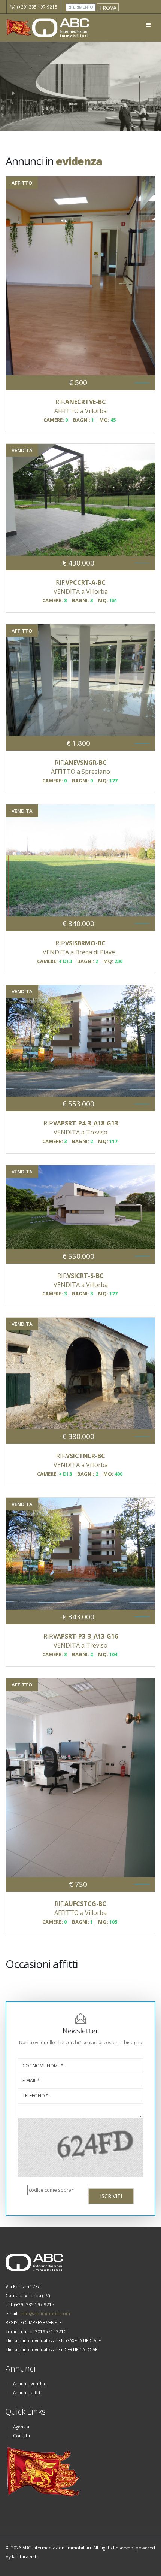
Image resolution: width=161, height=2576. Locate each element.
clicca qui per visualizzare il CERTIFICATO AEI (52, 2349)
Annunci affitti (27, 2392)
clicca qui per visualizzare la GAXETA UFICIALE (53, 2340)
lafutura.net (24, 2557)
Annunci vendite (30, 2383)
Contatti (22, 2436)
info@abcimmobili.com (45, 2313)
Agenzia (21, 2427)
